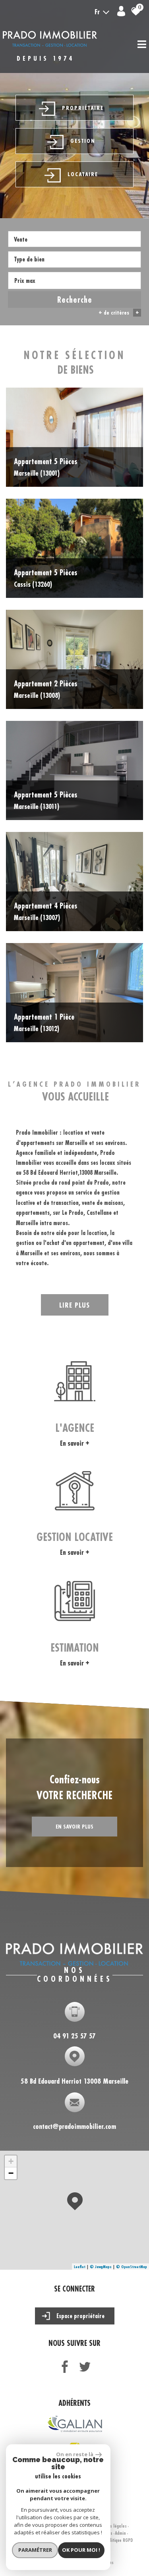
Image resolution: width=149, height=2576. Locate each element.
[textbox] (74, 259)
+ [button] (11, 2161)
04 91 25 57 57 (74, 2035)
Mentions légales (111, 2526)
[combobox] (74, 239)
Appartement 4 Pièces (45, 911)
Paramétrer (35, 2550)
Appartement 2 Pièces (45, 689)
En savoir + (75, 1443)
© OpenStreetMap (132, 2267)
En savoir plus (74, 1826)
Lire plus (74, 1305)
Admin (120, 2533)
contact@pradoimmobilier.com (74, 2126)
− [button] (11, 2173)
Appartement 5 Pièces (45, 467)
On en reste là (75, 2454)
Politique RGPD (119, 2540)
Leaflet (80, 2267)
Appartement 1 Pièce (44, 1022)
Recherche (75, 300)
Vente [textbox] (21, 239)
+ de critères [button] (119, 312)
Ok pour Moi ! (81, 2550)
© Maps (101, 2267)
